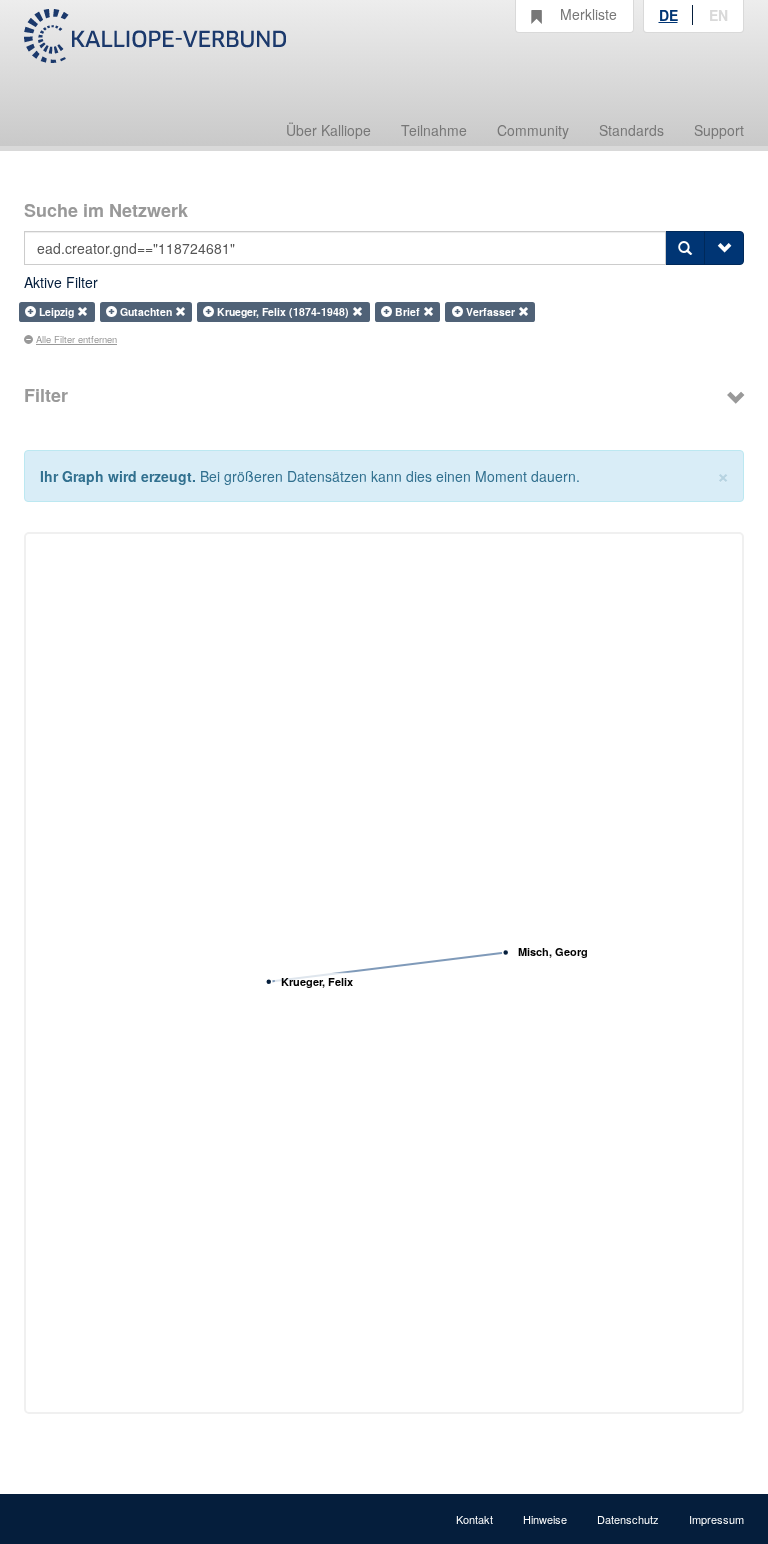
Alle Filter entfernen (76, 339)
